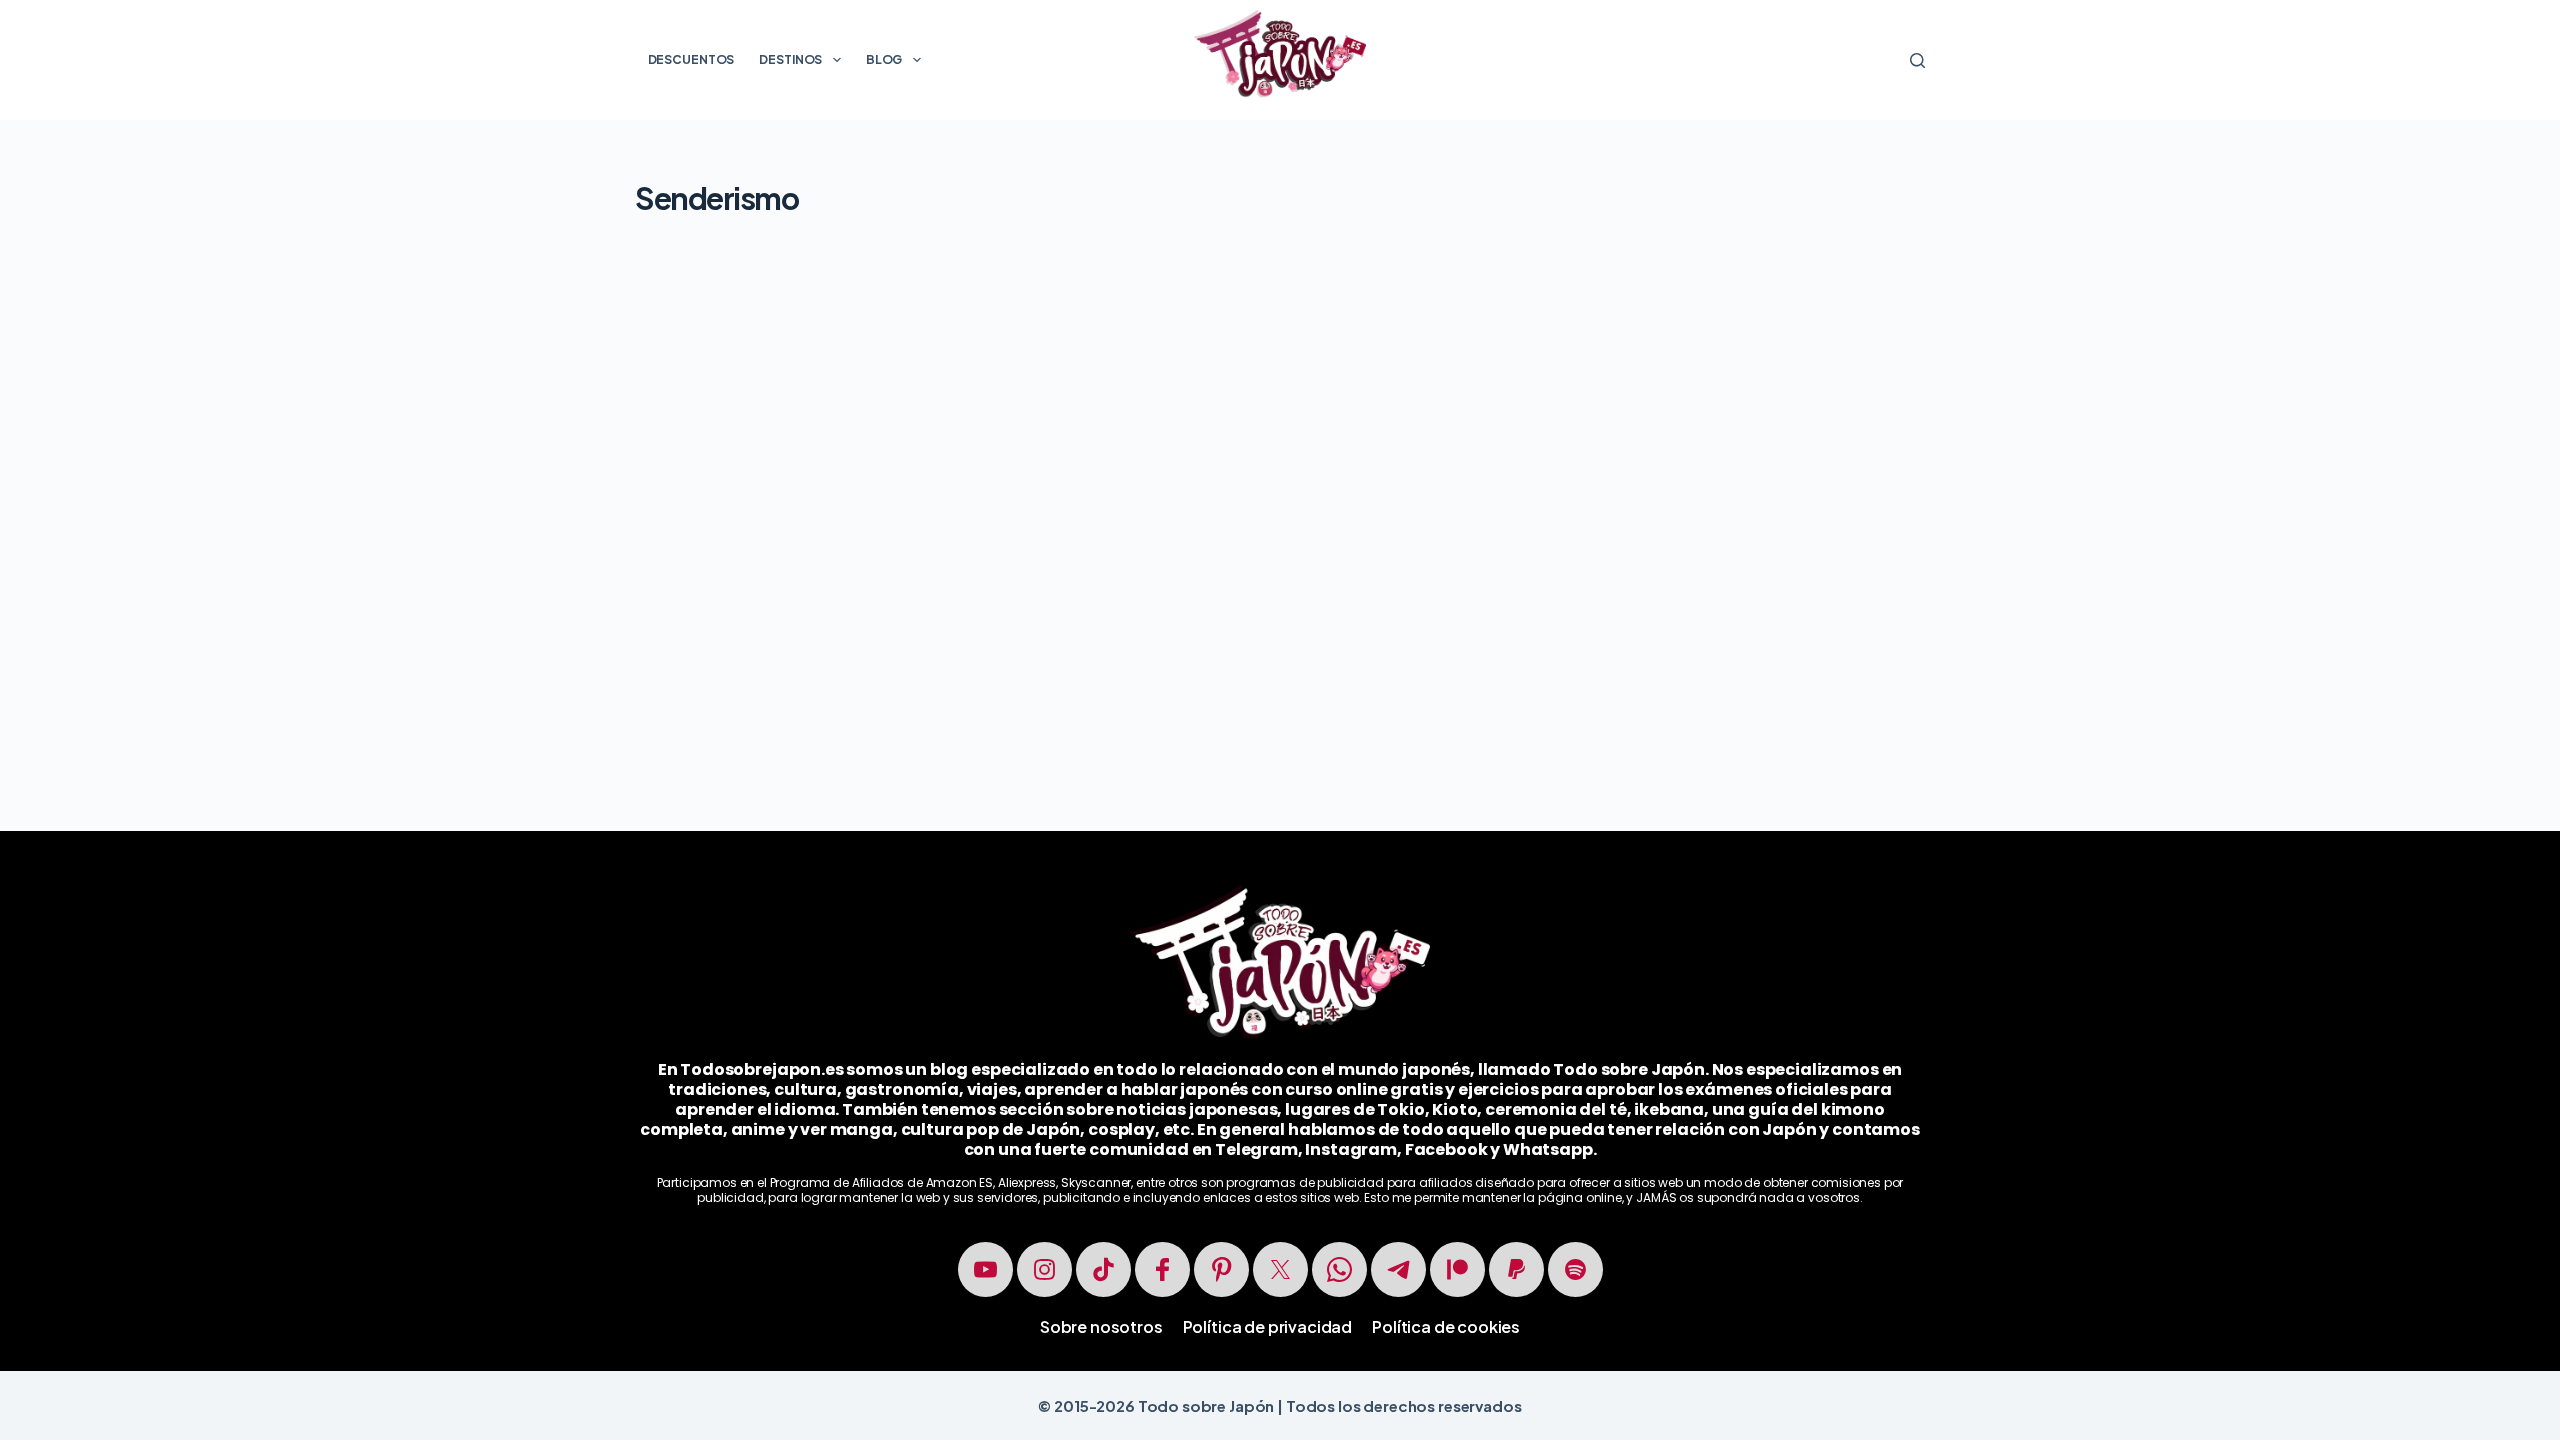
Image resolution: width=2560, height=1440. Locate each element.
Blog (884, 59)
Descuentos (691, 59)
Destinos (790, 59)
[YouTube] (985, 1269)
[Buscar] (1917, 60)
